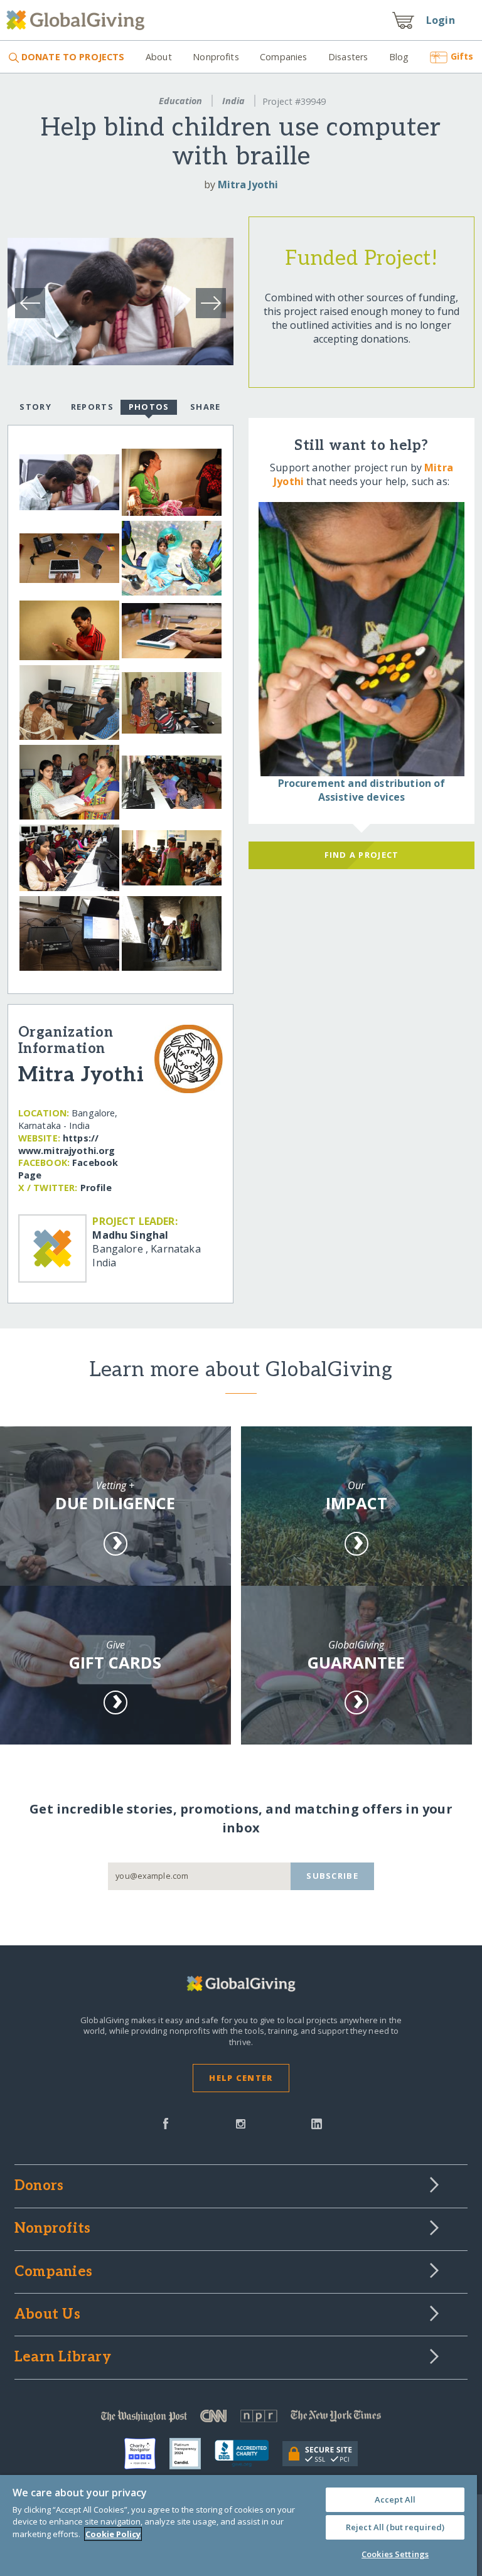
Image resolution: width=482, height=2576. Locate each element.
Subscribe (332, 1876)
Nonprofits (216, 57)
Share (205, 407)
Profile (96, 1188)
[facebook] (166, 2122)
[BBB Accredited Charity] (249, 2454)
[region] (238, 2525)
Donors (39, 2186)
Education (180, 101)
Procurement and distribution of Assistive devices (362, 790)
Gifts (462, 56)
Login (441, 20)
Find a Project (362, 855)
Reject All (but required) (395, 2527)
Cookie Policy (113, 2534)
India (233, 101)
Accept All (395, 2499)
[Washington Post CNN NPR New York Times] (241, 2419)
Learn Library (63, 2358)
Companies (283, 57)
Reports (92, 407)
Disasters (348, 57)
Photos (149, 407)
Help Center (241, 2078)
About (158, 57)
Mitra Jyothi (248, 184)
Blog (399, 57)
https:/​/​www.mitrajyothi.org (67, 1144)
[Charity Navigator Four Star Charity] (147, 2454)
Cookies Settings (395, 2554)
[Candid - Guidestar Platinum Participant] (192, 2454)
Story (35, 407)
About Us (47, 2315)
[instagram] (241, 2122)
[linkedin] (317, 2122)
